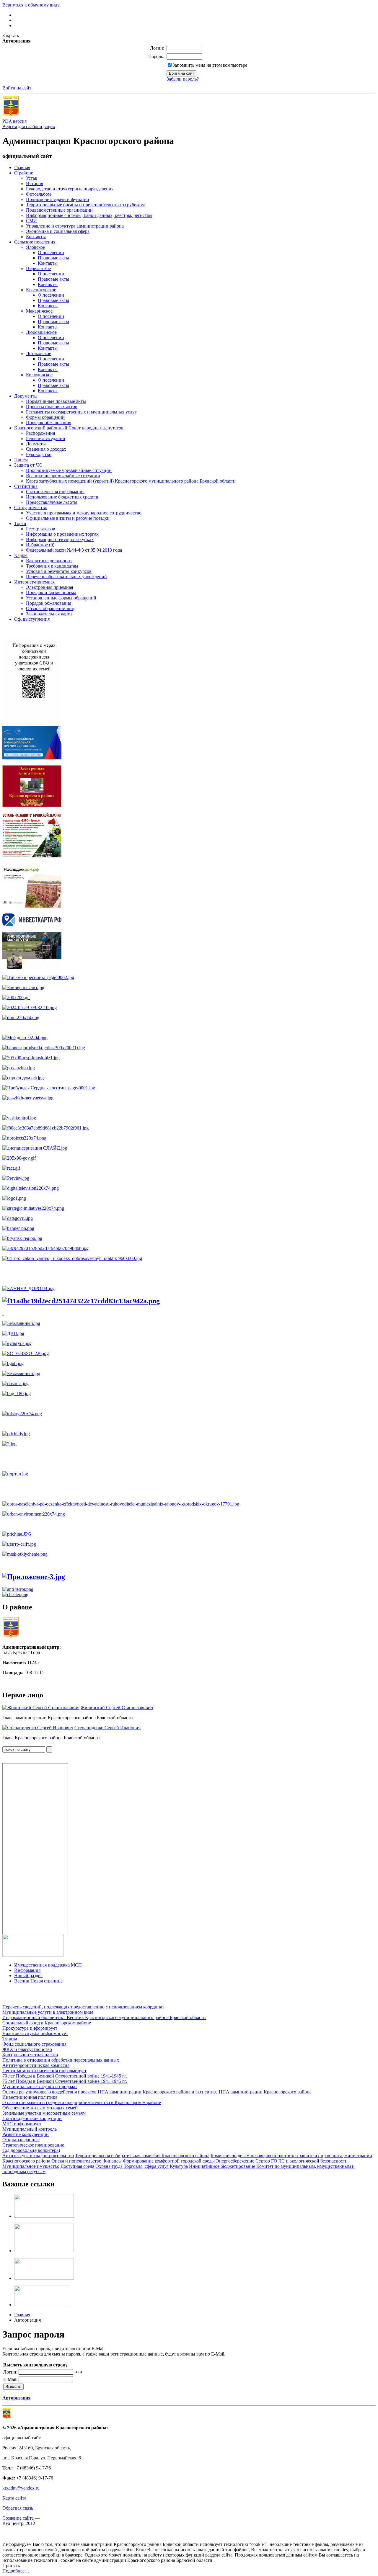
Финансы (112, 2161)
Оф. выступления (32, 619)
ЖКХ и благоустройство (27, 2049)
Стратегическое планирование (33, 2145)
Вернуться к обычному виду (31, 5)
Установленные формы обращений (61, 598)
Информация (27, 1970)
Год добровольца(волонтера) (31, 2150)
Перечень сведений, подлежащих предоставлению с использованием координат (83, 2007)
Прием (21, 460)
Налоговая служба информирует (35, 2033)
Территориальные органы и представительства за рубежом (85, 205)
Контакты (36, 237)
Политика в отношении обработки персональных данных (61, 2060)
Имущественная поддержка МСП (48, 1965)
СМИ (31, 221)
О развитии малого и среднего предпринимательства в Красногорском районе (82, 2102)
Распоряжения (40, 433)
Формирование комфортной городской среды (169, 2161)
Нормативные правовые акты (56, 401)
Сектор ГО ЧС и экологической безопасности (302, 2161)
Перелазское (38, 268)
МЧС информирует (22, 2124)
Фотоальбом (38, 194)
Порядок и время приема (51, 592)
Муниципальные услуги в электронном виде (48, 2012)
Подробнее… (16, 2571)
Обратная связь (18, 2508)
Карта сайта (14, 2498)
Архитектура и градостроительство (38, 2156)
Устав (32, 178)
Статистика (26, 486)
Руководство (39, 454)
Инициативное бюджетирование (222, 2166)
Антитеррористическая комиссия (36, 2065)
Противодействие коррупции (32, 2118)
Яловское (35, 247)
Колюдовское (39, 375)
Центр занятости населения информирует (44, 2071)
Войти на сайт (17, 88)
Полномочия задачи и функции (58, 199)
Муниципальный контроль (30, 2129)
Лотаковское (39, 353)
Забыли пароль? (183, 79)
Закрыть (11, 36)
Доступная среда (77, 2166)
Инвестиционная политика (30, 2097)
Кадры (21, 555)
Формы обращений (45, 417)
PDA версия (14, 121)
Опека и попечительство (76, 2161)
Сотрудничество (31, 507)
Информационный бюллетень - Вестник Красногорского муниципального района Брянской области (104, 2017)
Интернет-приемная (34, 582)
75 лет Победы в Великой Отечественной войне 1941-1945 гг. (65, 2081)
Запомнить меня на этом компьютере (210, 65)
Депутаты (36, 444)
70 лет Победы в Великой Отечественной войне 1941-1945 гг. (65, 2076)
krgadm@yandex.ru (21, 2488)
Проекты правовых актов (52, 407)
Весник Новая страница (38, 1981)
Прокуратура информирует (30, 2028)
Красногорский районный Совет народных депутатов (69, 428)
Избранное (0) (40, 545)
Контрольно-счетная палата (30, 2055)
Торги (20, 523)
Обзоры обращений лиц (50, 608)
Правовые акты (53, 258)
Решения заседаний (46, 438)
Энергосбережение (235, 2161)
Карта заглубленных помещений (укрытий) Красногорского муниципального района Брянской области (131, 481)
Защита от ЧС (28, 465)
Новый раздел (28, 1976)
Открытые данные (21, 2140)
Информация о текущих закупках (60, 539)
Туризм (10, 2039)
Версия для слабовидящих (29, 126)
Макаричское (39, 311)
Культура (179, 2166)
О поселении (51, 252)
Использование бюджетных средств (62, 497)
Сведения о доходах (46, 449)
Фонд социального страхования (34, 2044)
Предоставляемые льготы (52, 502)
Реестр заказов (41, 529)
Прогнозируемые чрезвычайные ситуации (69, 470)
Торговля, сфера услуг (146, 2166)
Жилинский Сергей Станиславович (117, 1708)
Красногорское (41, 290)
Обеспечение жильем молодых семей (40, 2108)
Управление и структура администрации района (75, 226)
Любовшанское (41, 332)
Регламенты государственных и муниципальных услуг (81, 412)
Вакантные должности (49, 561)
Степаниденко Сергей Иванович (107, 1728)
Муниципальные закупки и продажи (40, 2087)
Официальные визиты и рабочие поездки (68, 518)
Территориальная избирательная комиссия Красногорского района (142, 2156)
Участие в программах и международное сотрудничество (84, 513)
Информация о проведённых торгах (62, 534)
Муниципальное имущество (31, 2166)
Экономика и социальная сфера (58, 231)
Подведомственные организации (59, 210)
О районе (24, 173)
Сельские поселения (35, 242)
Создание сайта (18, 2518)
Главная (22, 167)
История (35, 183)
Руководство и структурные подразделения (70, 189)
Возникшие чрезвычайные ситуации (63, 476)
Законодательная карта (49, 614)
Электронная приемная (49, 587)
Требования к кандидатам (52, 566)
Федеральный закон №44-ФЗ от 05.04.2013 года (74, 550)
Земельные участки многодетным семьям (44, 2113)
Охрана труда (109, 2166)
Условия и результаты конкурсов (59, 571)
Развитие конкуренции (26, 2134)
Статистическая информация (55, 492)
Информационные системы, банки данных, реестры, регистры (89, 215)
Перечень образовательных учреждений (66, 577)
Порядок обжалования (49, 422)
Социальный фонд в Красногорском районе (47, 2023)
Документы (26, 396)
